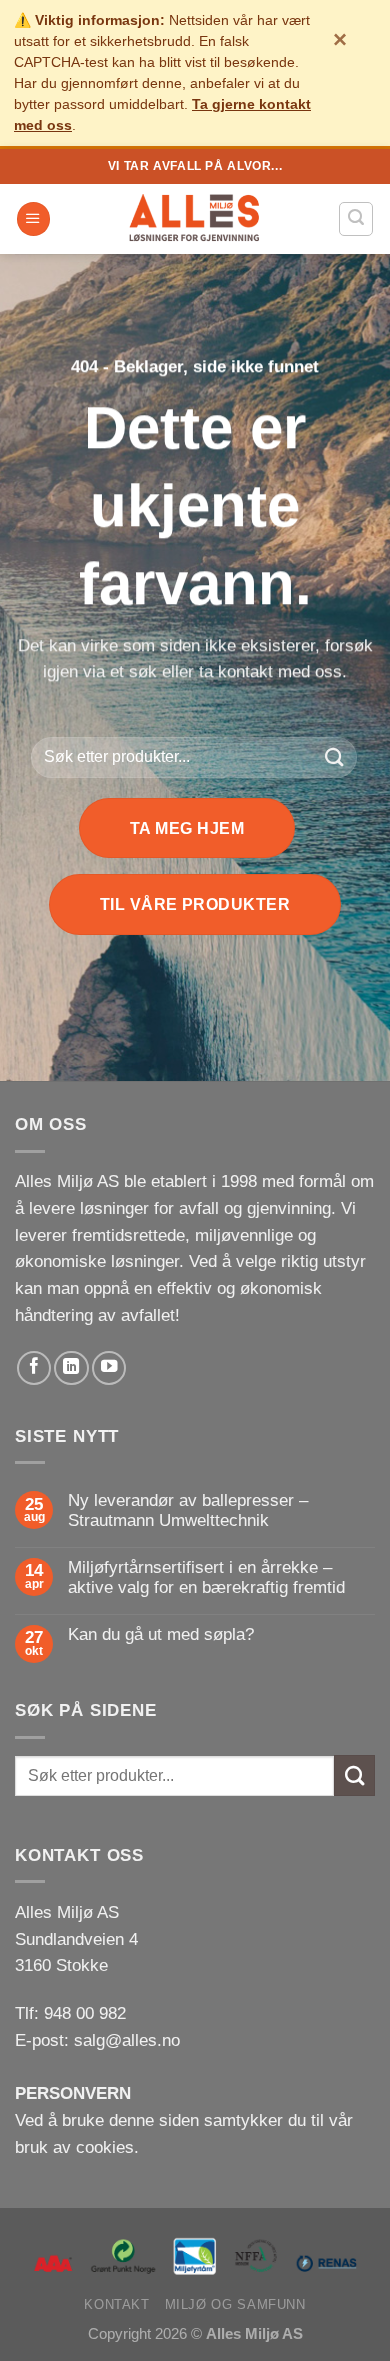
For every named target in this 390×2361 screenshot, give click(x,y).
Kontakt (116, 2304)
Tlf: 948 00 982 (70, 2013)
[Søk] (356, 218)
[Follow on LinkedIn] (71, 1368)
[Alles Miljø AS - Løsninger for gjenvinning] (195, 219)
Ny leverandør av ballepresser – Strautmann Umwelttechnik (188, 1510)
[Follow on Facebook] (34, 1368)
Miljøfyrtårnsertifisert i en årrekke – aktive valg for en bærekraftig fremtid (206, 1577)
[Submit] (335, 757)
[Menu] (33, 219)
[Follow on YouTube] (109, 1368)
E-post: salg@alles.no (97, 2040)
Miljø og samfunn (235, 2304)
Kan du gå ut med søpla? (161, 1634)
